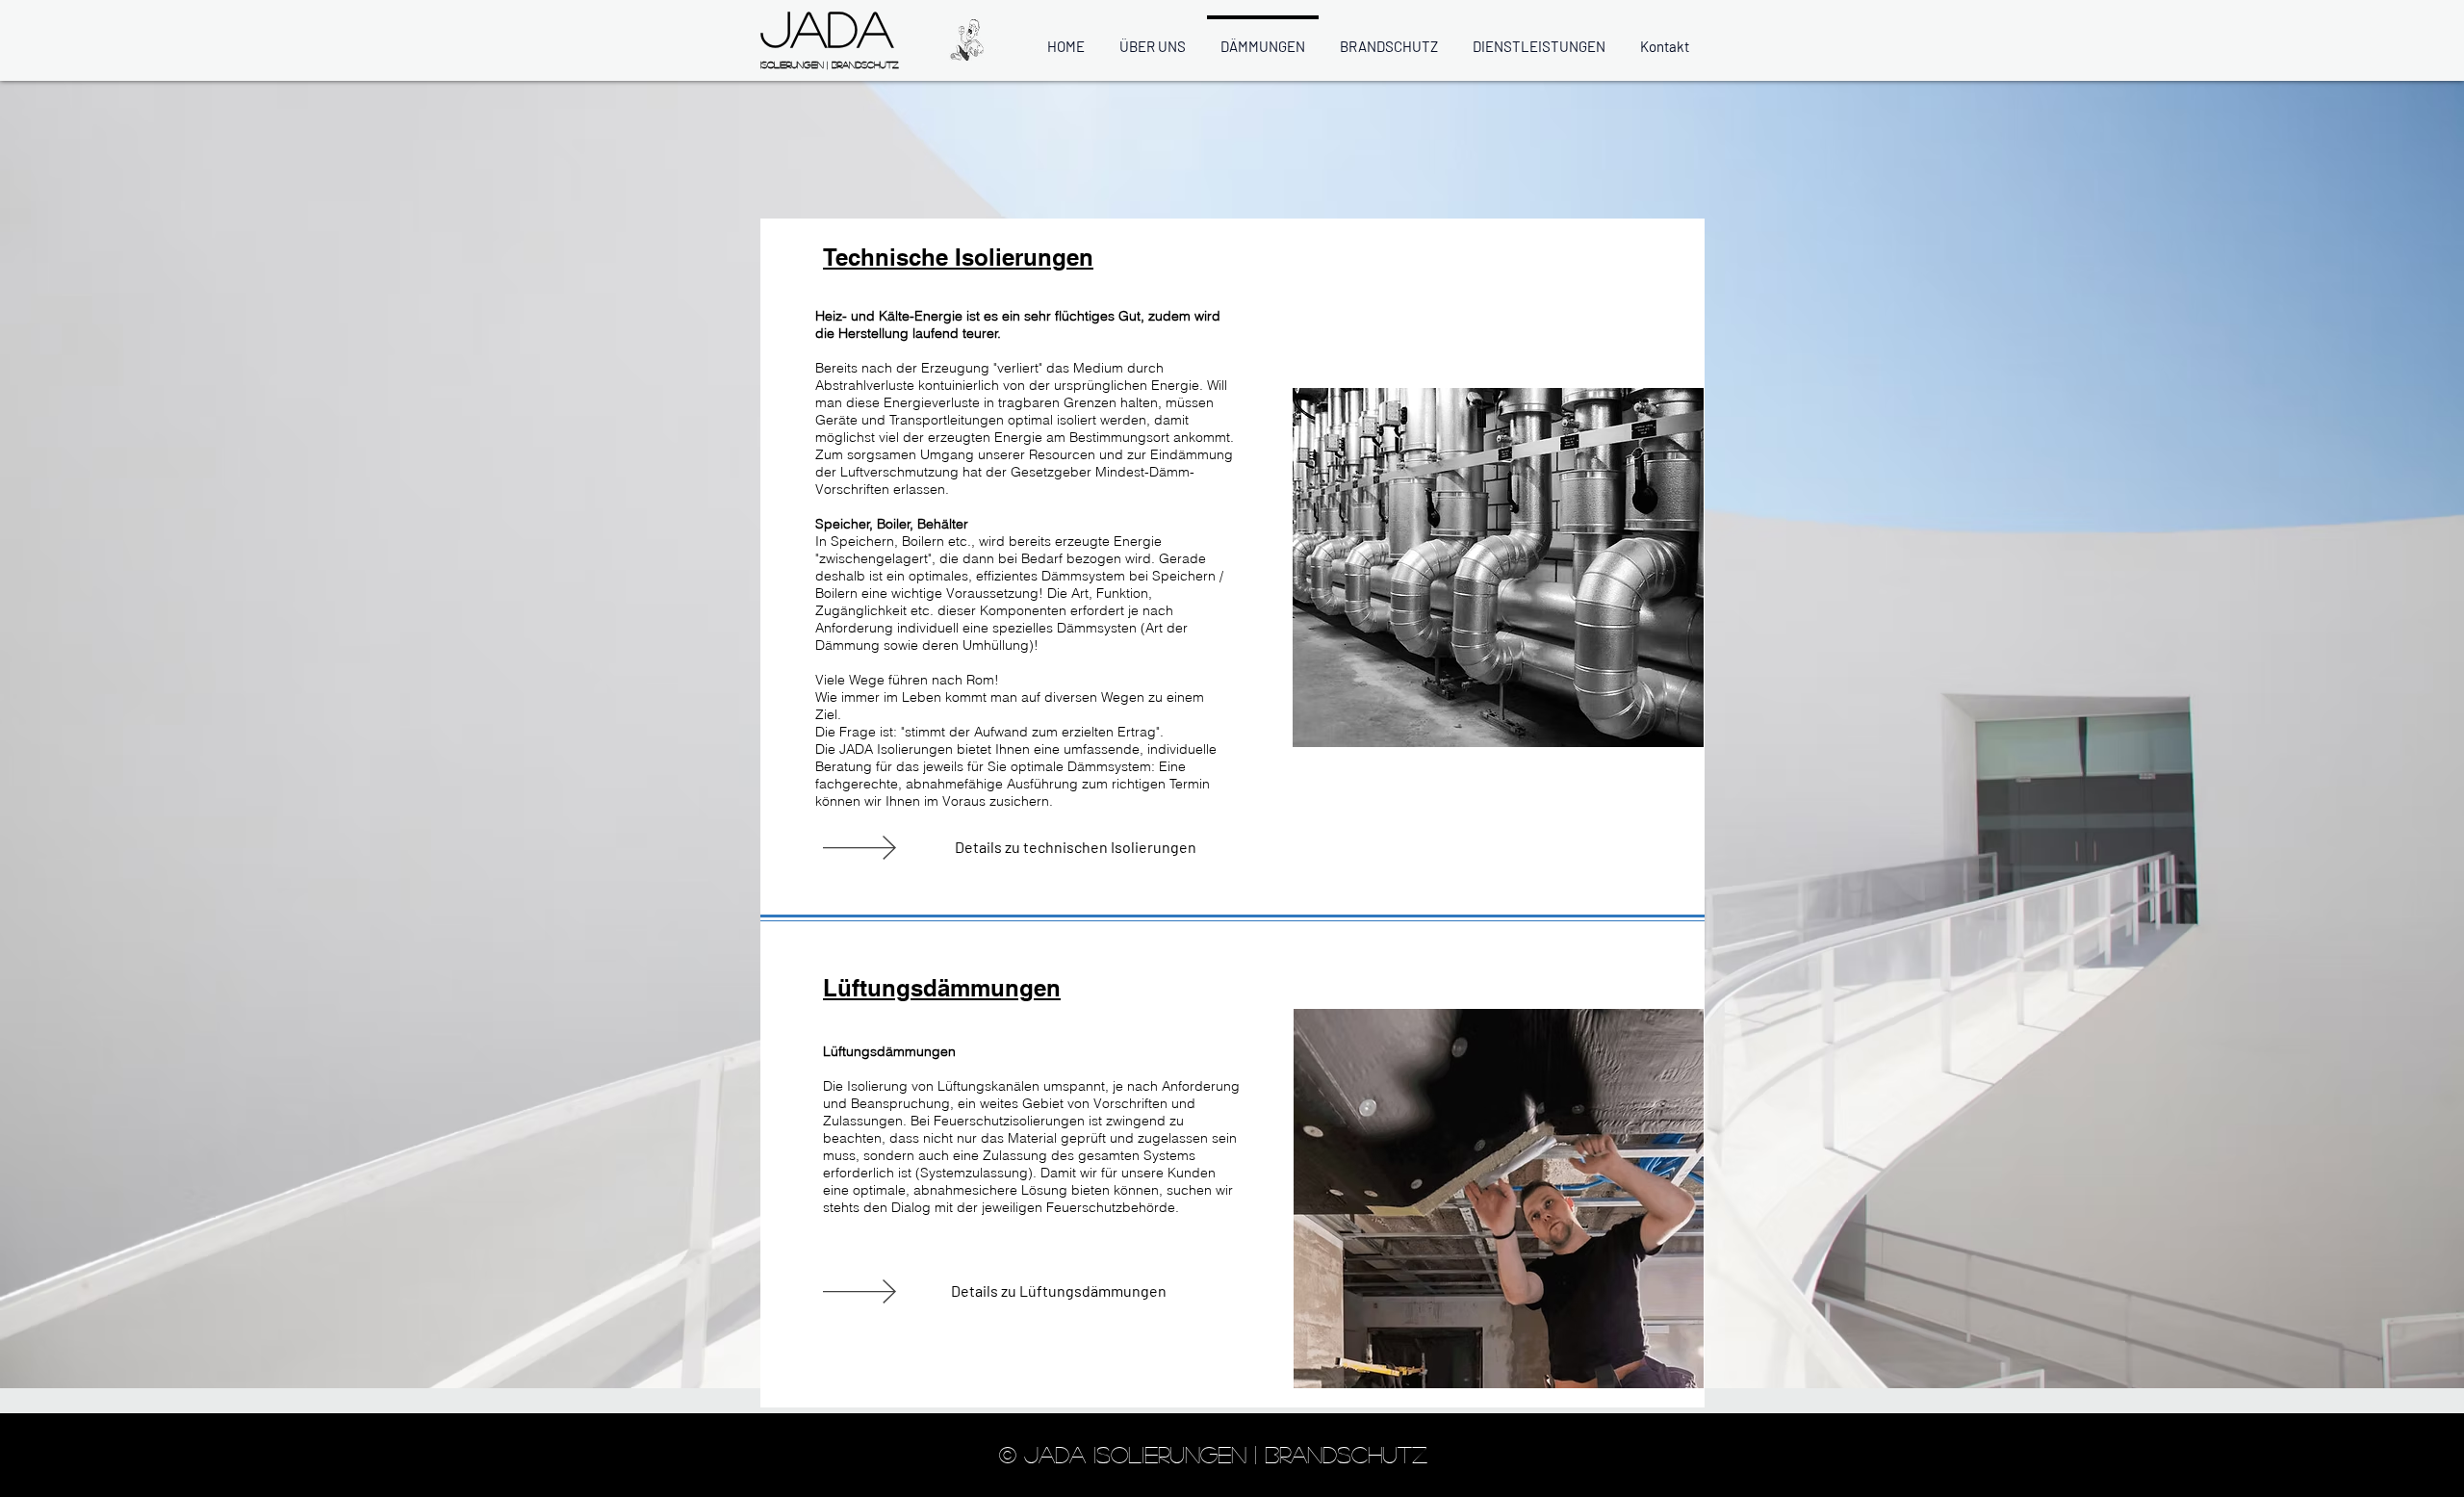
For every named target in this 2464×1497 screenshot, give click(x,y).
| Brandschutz (863, 65)
